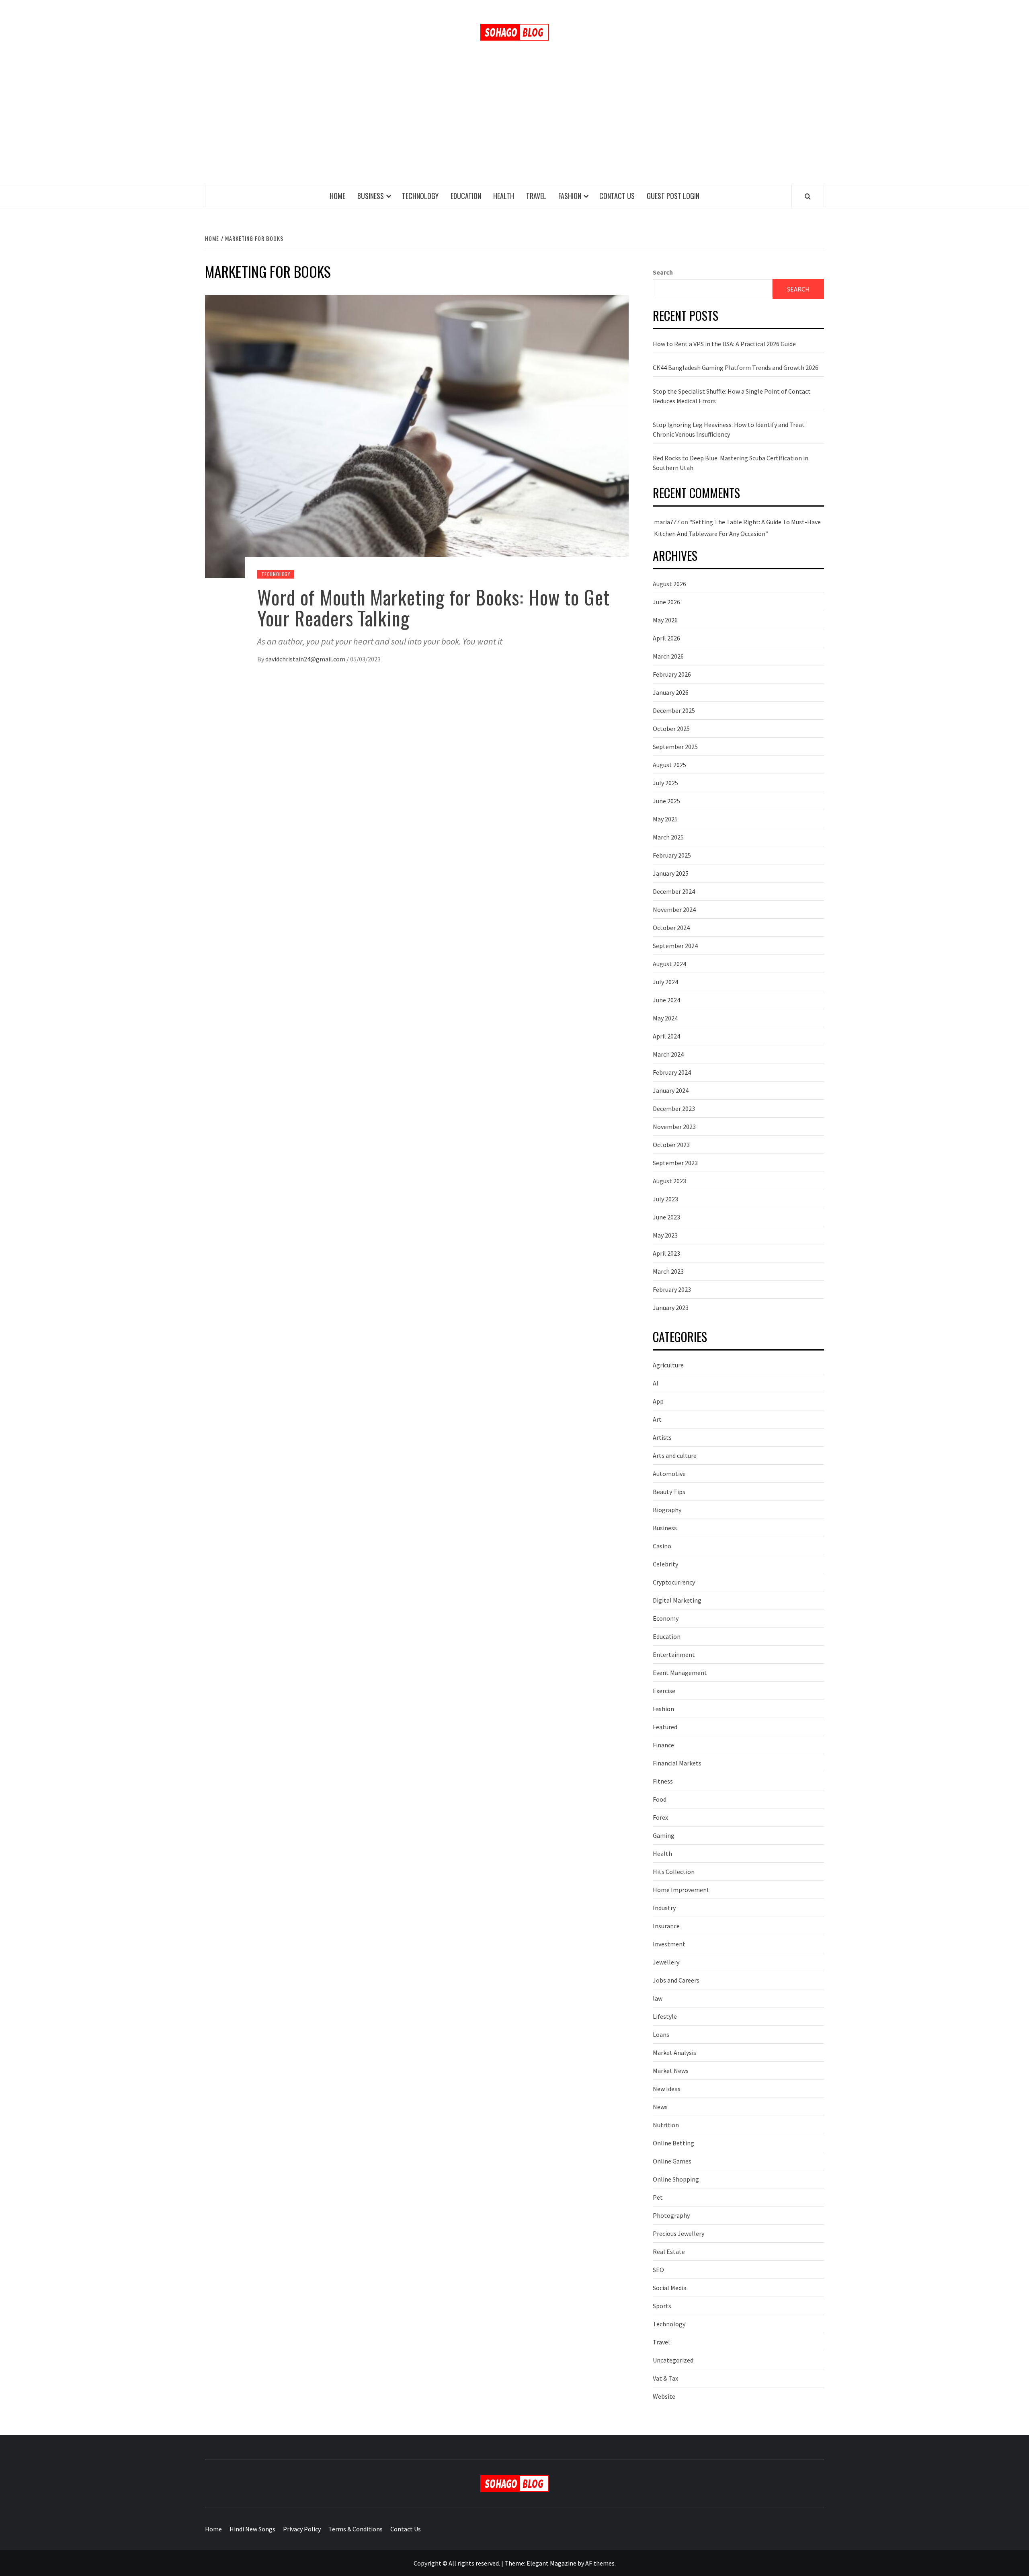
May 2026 (665, 620)
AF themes (600, 2563)
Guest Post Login (673, 196)
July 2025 (665, 783)
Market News (671, 2071)
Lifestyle (665, 2016)
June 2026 (666, 602)
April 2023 (666, 1253)
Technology (420, 196)
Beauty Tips (669, 1492)
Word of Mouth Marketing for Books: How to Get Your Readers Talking (434, 608)
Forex (660, 1817)
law (658, 1998)
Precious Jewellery (678, 2233)
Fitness (663, 1781)
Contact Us (617, 196)
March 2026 (668, 656)
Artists (662, 1437)
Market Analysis (674, 2053)
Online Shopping (676, 2179)
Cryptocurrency (674, 1582)
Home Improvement (681, 1890)
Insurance (666, 1926)
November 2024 (674, 909)
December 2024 (674, 891)
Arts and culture (675, 1455)
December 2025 (674, 710)
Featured (665, 1727)
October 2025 (671, 729)
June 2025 (666, 801)
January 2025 (671, 873)
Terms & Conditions (356, 2529)
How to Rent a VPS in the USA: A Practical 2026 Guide (724, 344)
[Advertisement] (514, 125)
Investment (669, 1944)
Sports (662, 2306)
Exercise (664, 1691)
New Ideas (667, 2089)
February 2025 (672, 855)
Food (660, 1799)
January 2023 (671, 1307)
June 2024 (666, 1000)
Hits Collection (674, 1872)
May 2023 (665, 1235)
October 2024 (671, 928)
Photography (671, 2215)
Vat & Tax (665, 2378)
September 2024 (675, 946)
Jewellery (666, 1962)
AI (656, 1383)
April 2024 (666, 1036)
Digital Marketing (677, 1600)
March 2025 (668, 837)
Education (466, 196)
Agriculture (668, 1365)
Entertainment (674, 1654)
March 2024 (668, 1054)
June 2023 (666, 1217)
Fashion (570, 196)
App (658, 1401)
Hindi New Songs (252, 2529)
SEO (658, 2270)
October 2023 (671, 1145)
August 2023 (669, 1181)
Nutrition (666, 2125)
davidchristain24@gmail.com (305, 659)
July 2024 (665, 982)
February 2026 (672, 674)
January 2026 (671, 692)
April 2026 (666, 638)
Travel (536, 196)
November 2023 (674, 1127)
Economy (666, 1618)
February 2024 (672, 1072)
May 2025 (665, 819)
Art (657, 1419)
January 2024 (671, 1090)
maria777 (667, 522)
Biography (667, 1510)
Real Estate (669, 2252)
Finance (663, 1745)
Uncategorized (673, 2360)
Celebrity (665, 1564)
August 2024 (669, 964)
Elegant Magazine (551, 2563)
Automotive (669, 1474)
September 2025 (675, 747)
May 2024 (665, 1018)
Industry (664, 1908)
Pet (658, 2197)
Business (371, 196)
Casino (662, 1546)
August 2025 (669, 765)
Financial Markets (677, 1763)
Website (664, 2396)
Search (663, 272)
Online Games (672, 2161)
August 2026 (669, 584)
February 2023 (672, 1289)
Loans (661, 2034)
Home (337, 196)
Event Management (680, 1673)
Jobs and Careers (676, 1980)
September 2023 (675, 1163)
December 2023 (674, 1108)
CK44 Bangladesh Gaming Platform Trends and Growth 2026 (736, 367)
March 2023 (668, 1271)
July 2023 (665, 1199)
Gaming (664, 1835)
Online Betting (673, 2143)
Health (504, 196)
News (660, 2107)
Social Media (670, 2288)
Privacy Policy (302, 2529)
